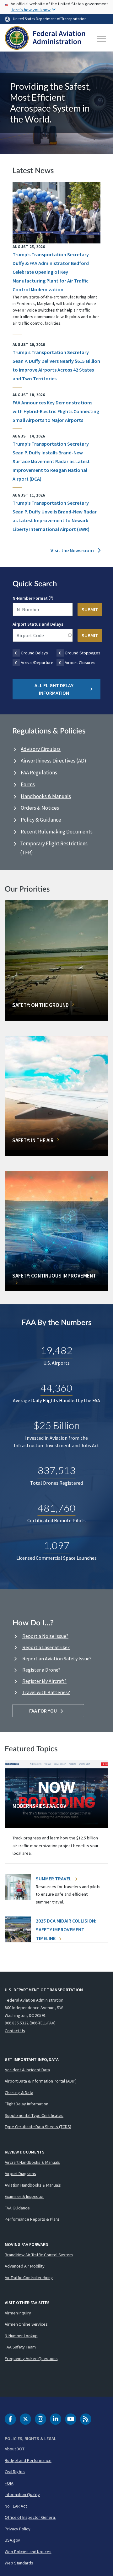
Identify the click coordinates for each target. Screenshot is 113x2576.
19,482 (56, 1350)
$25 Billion (57, 1425)
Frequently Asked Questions (31, 2358)
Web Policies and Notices (28, 2552)
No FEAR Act (16, 2506)
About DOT (15, 2449)
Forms (28, 784)
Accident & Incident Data (27, 2070)
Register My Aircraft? (44, 1681)
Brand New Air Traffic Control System (39, 2255)
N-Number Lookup (21, 2336)
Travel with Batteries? (46, 1692)
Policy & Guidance (41, 820)
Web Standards (19, 2563)
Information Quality (22, 2494)
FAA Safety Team (20, 2347)
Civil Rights (15, 2472)
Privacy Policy (18, 2529)
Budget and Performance (28, 2460)
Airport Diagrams (20, 2173)
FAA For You (43, 1711)
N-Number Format (30, 598)
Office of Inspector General (30, 2517)
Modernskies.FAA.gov (39, 1806)
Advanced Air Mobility (25, 2266)
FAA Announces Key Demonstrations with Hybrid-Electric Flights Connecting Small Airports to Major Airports (56, 411)
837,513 (57, 1470)
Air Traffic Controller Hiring (29, 2278)
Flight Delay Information (27, 2104)
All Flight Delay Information (54, 689)
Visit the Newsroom (73, 550)
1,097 (57, 1545)
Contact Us (15, 2031)
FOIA (9, 2483)
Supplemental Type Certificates (34, 2115)
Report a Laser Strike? (46, 1647)
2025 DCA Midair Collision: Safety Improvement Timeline (66, 1929)
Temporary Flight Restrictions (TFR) (54, 848)
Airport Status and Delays (38, 624)
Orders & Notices (40, 808)
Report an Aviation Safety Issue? (57, 1658)
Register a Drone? (41, 1670)
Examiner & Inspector (24, 2196)
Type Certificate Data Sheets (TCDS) (38, 2127)
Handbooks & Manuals (46, 796)
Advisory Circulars (41, 749)
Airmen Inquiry (18, 2313)
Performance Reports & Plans (32, 2219)
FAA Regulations (39, 773)
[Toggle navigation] (102, 39)
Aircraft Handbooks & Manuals (32, 2162)
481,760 (57, 1508)
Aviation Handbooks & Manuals (33, 2185)
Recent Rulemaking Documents (57, 832)
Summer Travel (54, 1878)
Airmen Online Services (26, 2324)
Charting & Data (19, 2093)
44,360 (56, 1388)
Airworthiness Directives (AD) (54, 761)
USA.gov (12, 2540)
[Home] (45, 39)
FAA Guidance (17, 2208)
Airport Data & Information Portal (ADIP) (41, 2081)
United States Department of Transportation (50, 19)
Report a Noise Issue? (45, 1636)
